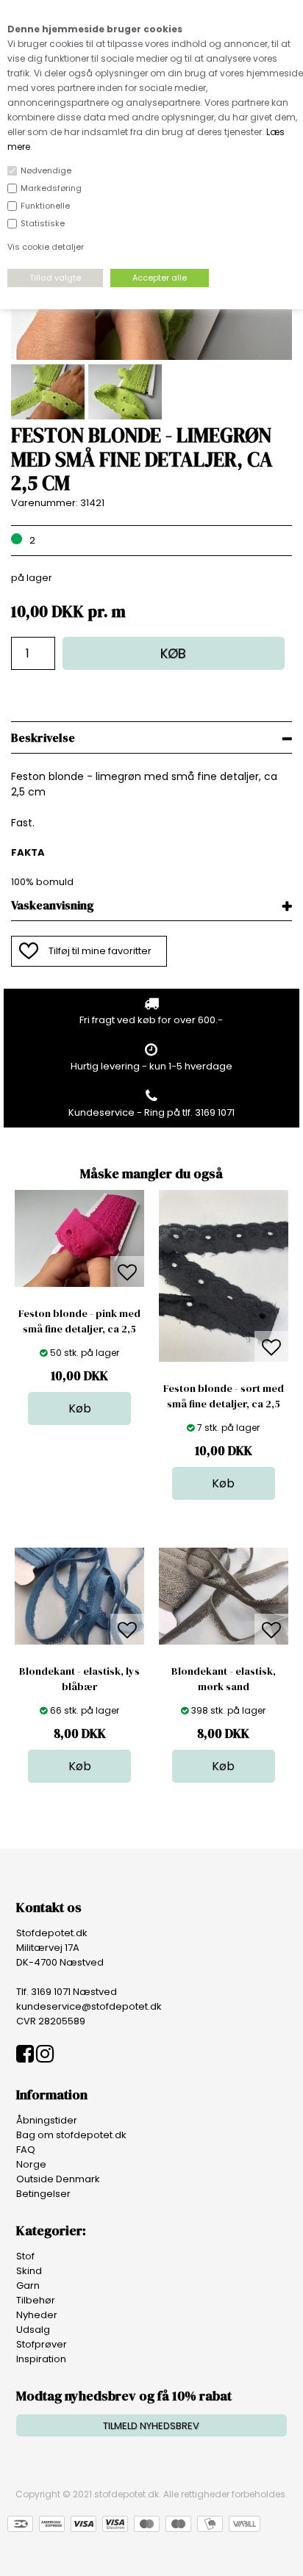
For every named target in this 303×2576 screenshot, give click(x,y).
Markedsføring (51, 188)
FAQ (26, 2150)
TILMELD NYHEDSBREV (151, 2426)
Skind (29, 2271)
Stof (25, 2256)
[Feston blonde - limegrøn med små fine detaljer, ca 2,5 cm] (151, 357)
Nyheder (37, 2315)
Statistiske (43, 223)
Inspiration (41, 2359)
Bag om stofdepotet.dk (71, 2135)
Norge (31, 2164)
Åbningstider (47, 2120)
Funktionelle (45, 206)
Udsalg (33, 2330)
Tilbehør (36, 2300)
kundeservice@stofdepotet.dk (89, 2006)
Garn (28, 2285)
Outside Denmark (58, 2179)
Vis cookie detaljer (46, 247)
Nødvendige (46, 170)
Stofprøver (42, 2344)
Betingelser (43, 2194)
